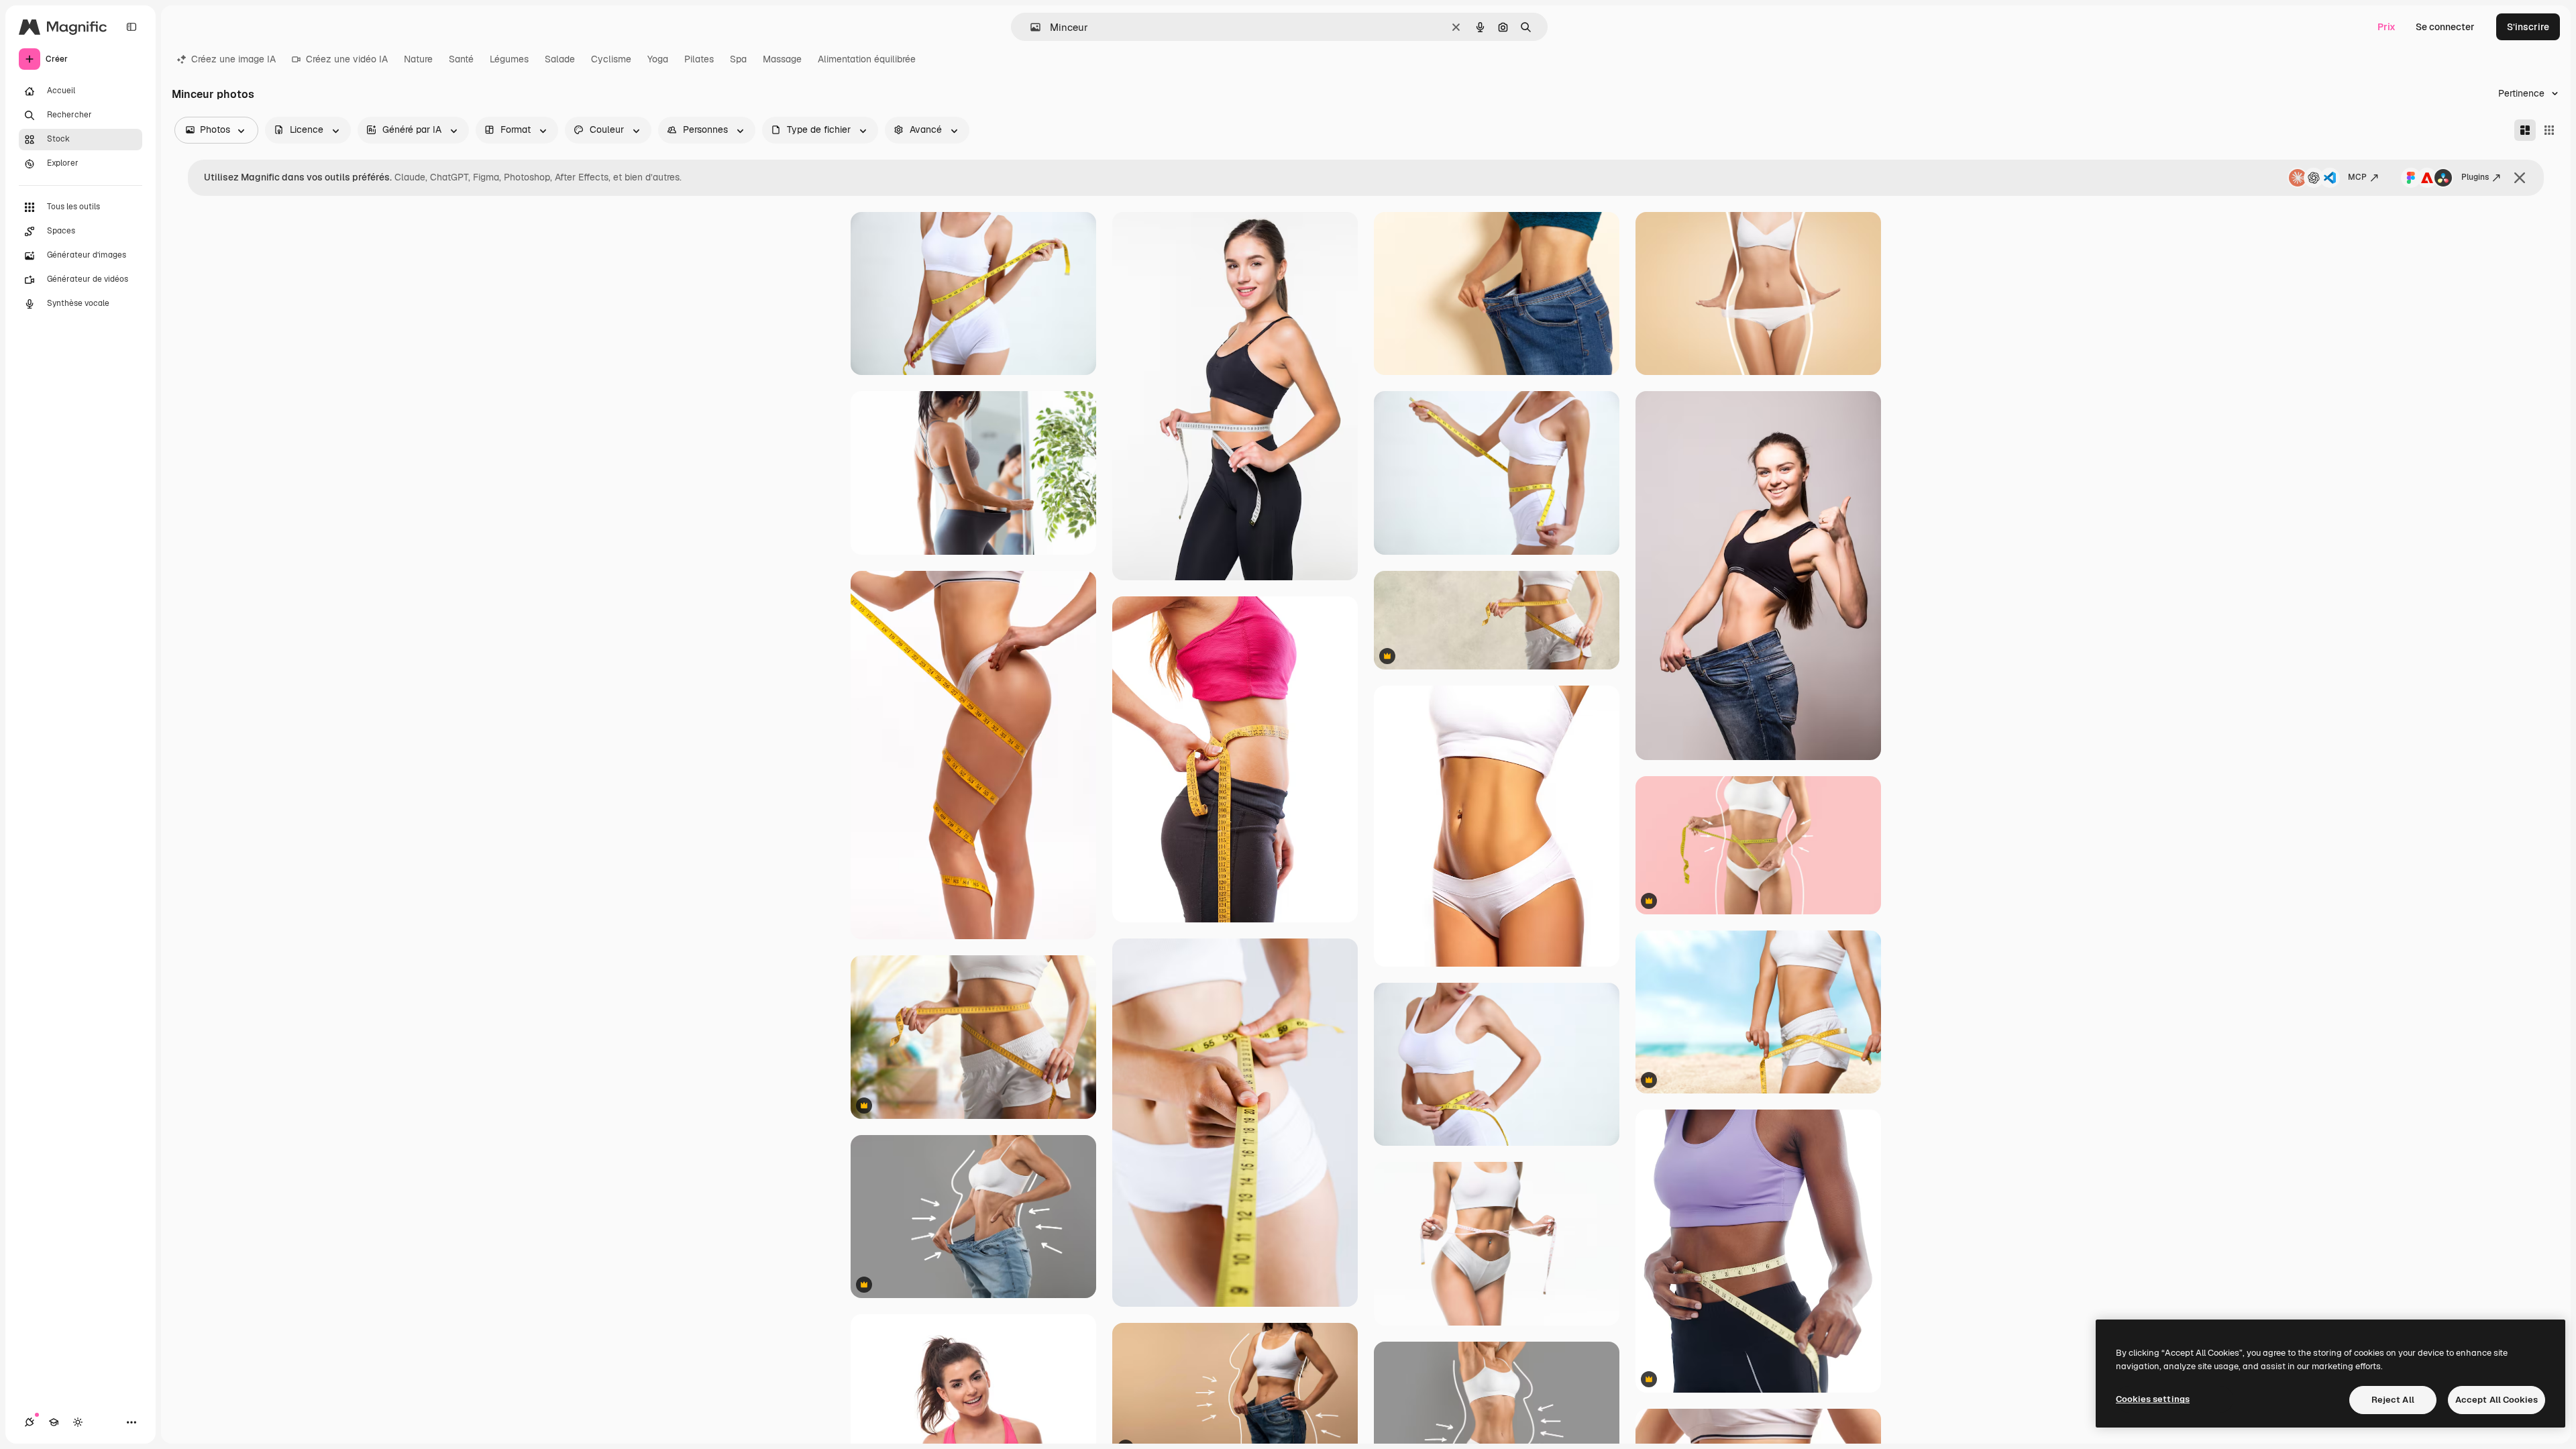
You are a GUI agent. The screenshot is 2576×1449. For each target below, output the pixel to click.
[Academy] (54, 1422)
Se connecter (2445, 27)
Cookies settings (2153, 1399)
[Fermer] (2520, 178)
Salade (560, 59)
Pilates (699, 59)
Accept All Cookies (2497, 1400)
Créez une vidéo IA (347, 59)
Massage (782, 59)
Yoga (658, 59)
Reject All (2393, 1400)
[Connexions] (30, 1422)
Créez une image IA (233, 59)
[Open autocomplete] (1030, 27)
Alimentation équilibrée (867, 59)
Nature (418, 59)
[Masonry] (2525, 130)
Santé (461, 59)
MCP (2357, 177)
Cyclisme (611, 59)
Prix (2386, 27)
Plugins (2475, 177)
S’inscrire (2528, 27)
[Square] (2549, 130)
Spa (738, 59)
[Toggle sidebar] (131, 27)
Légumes (509, 59)
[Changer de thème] (78, 1422)
